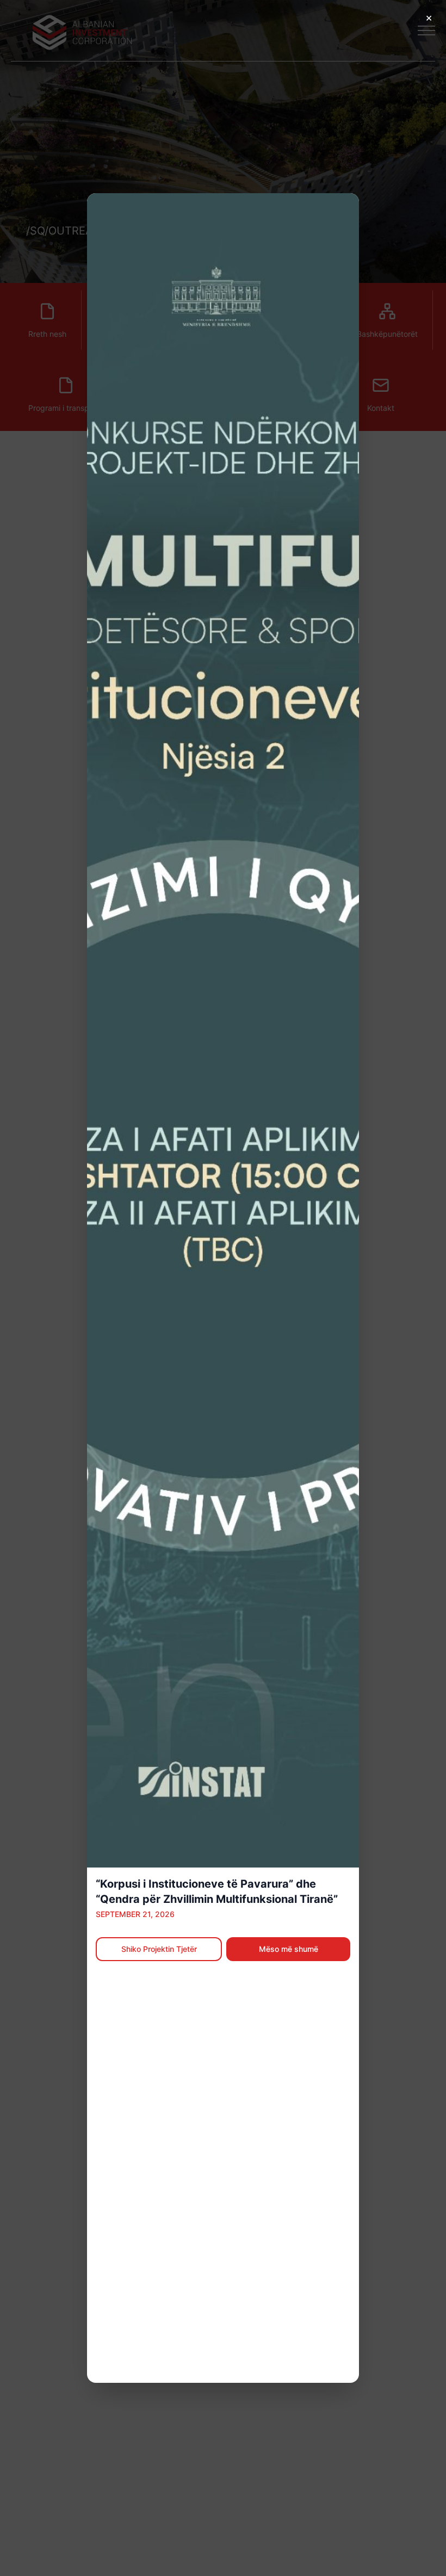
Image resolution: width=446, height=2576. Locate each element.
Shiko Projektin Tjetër (159, 1949)
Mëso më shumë (289, 1949)
